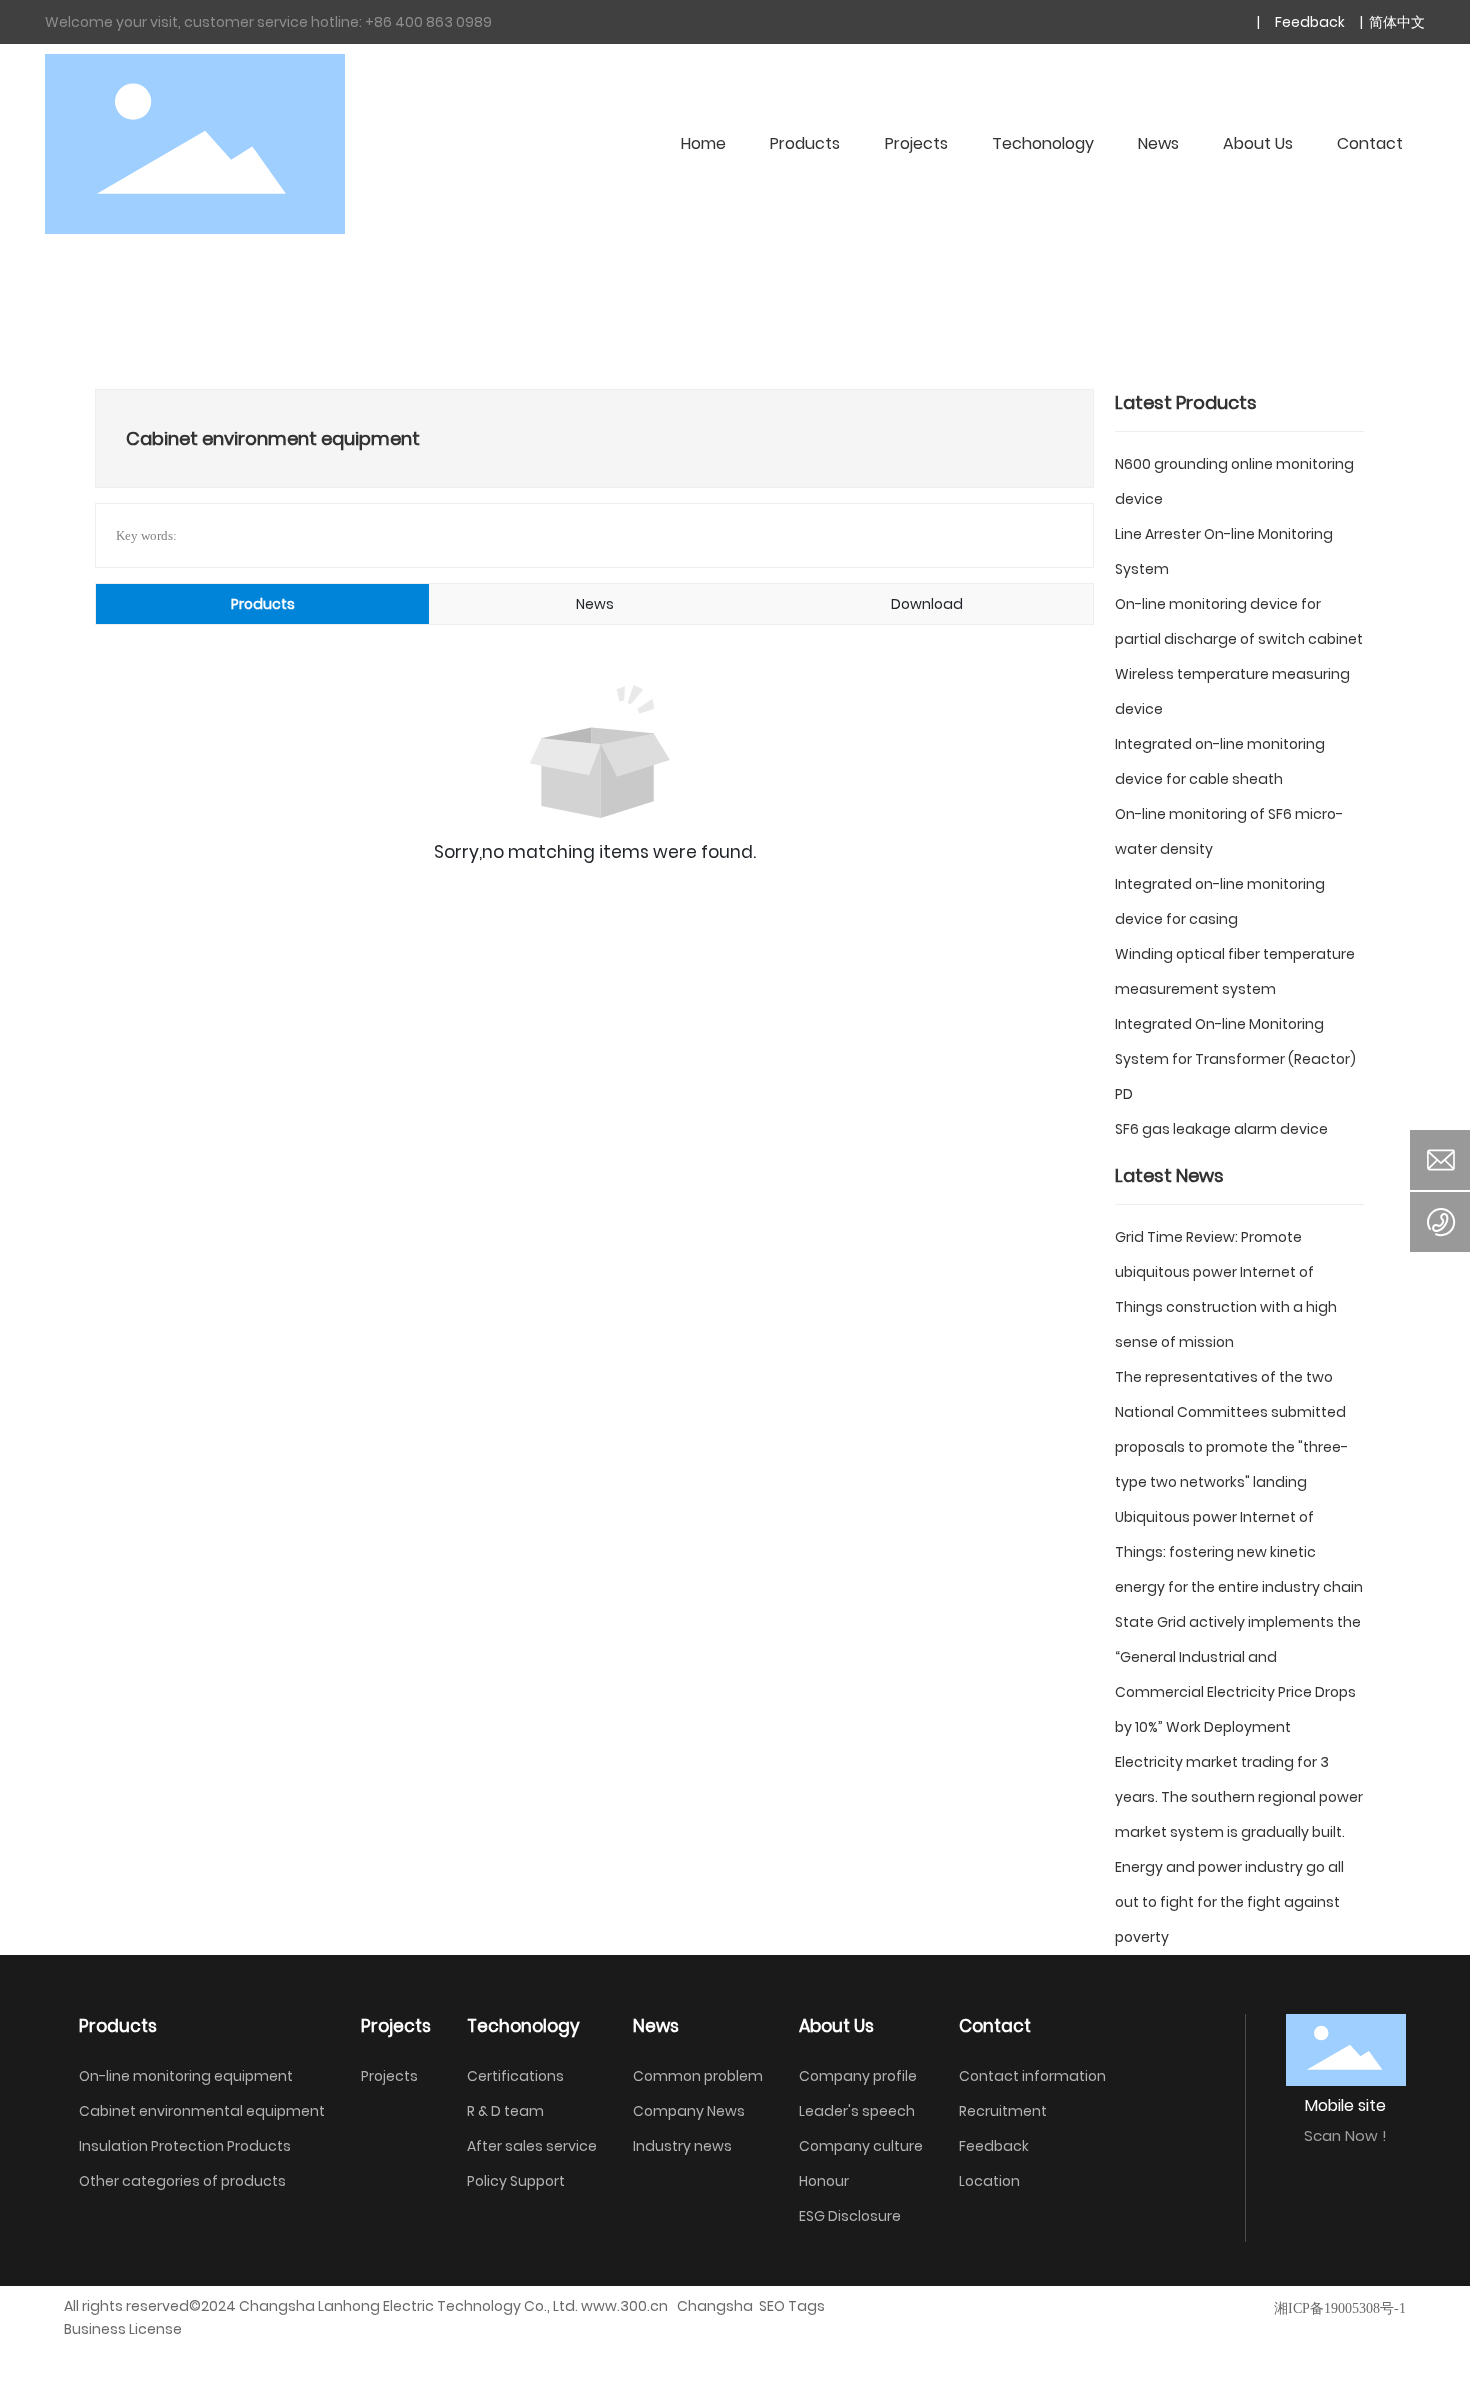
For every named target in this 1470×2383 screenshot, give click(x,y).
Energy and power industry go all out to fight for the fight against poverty (1229, 1902)
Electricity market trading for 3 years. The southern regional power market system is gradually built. (1239, 1797)
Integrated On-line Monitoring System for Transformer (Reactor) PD (1235, 1059)
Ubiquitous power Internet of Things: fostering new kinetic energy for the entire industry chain (1239, 1552)
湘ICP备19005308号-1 (1340, 2308)
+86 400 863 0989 (428, 22)
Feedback (1308, 22)
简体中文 (1395, 22)
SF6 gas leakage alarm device (1221, 1129)
